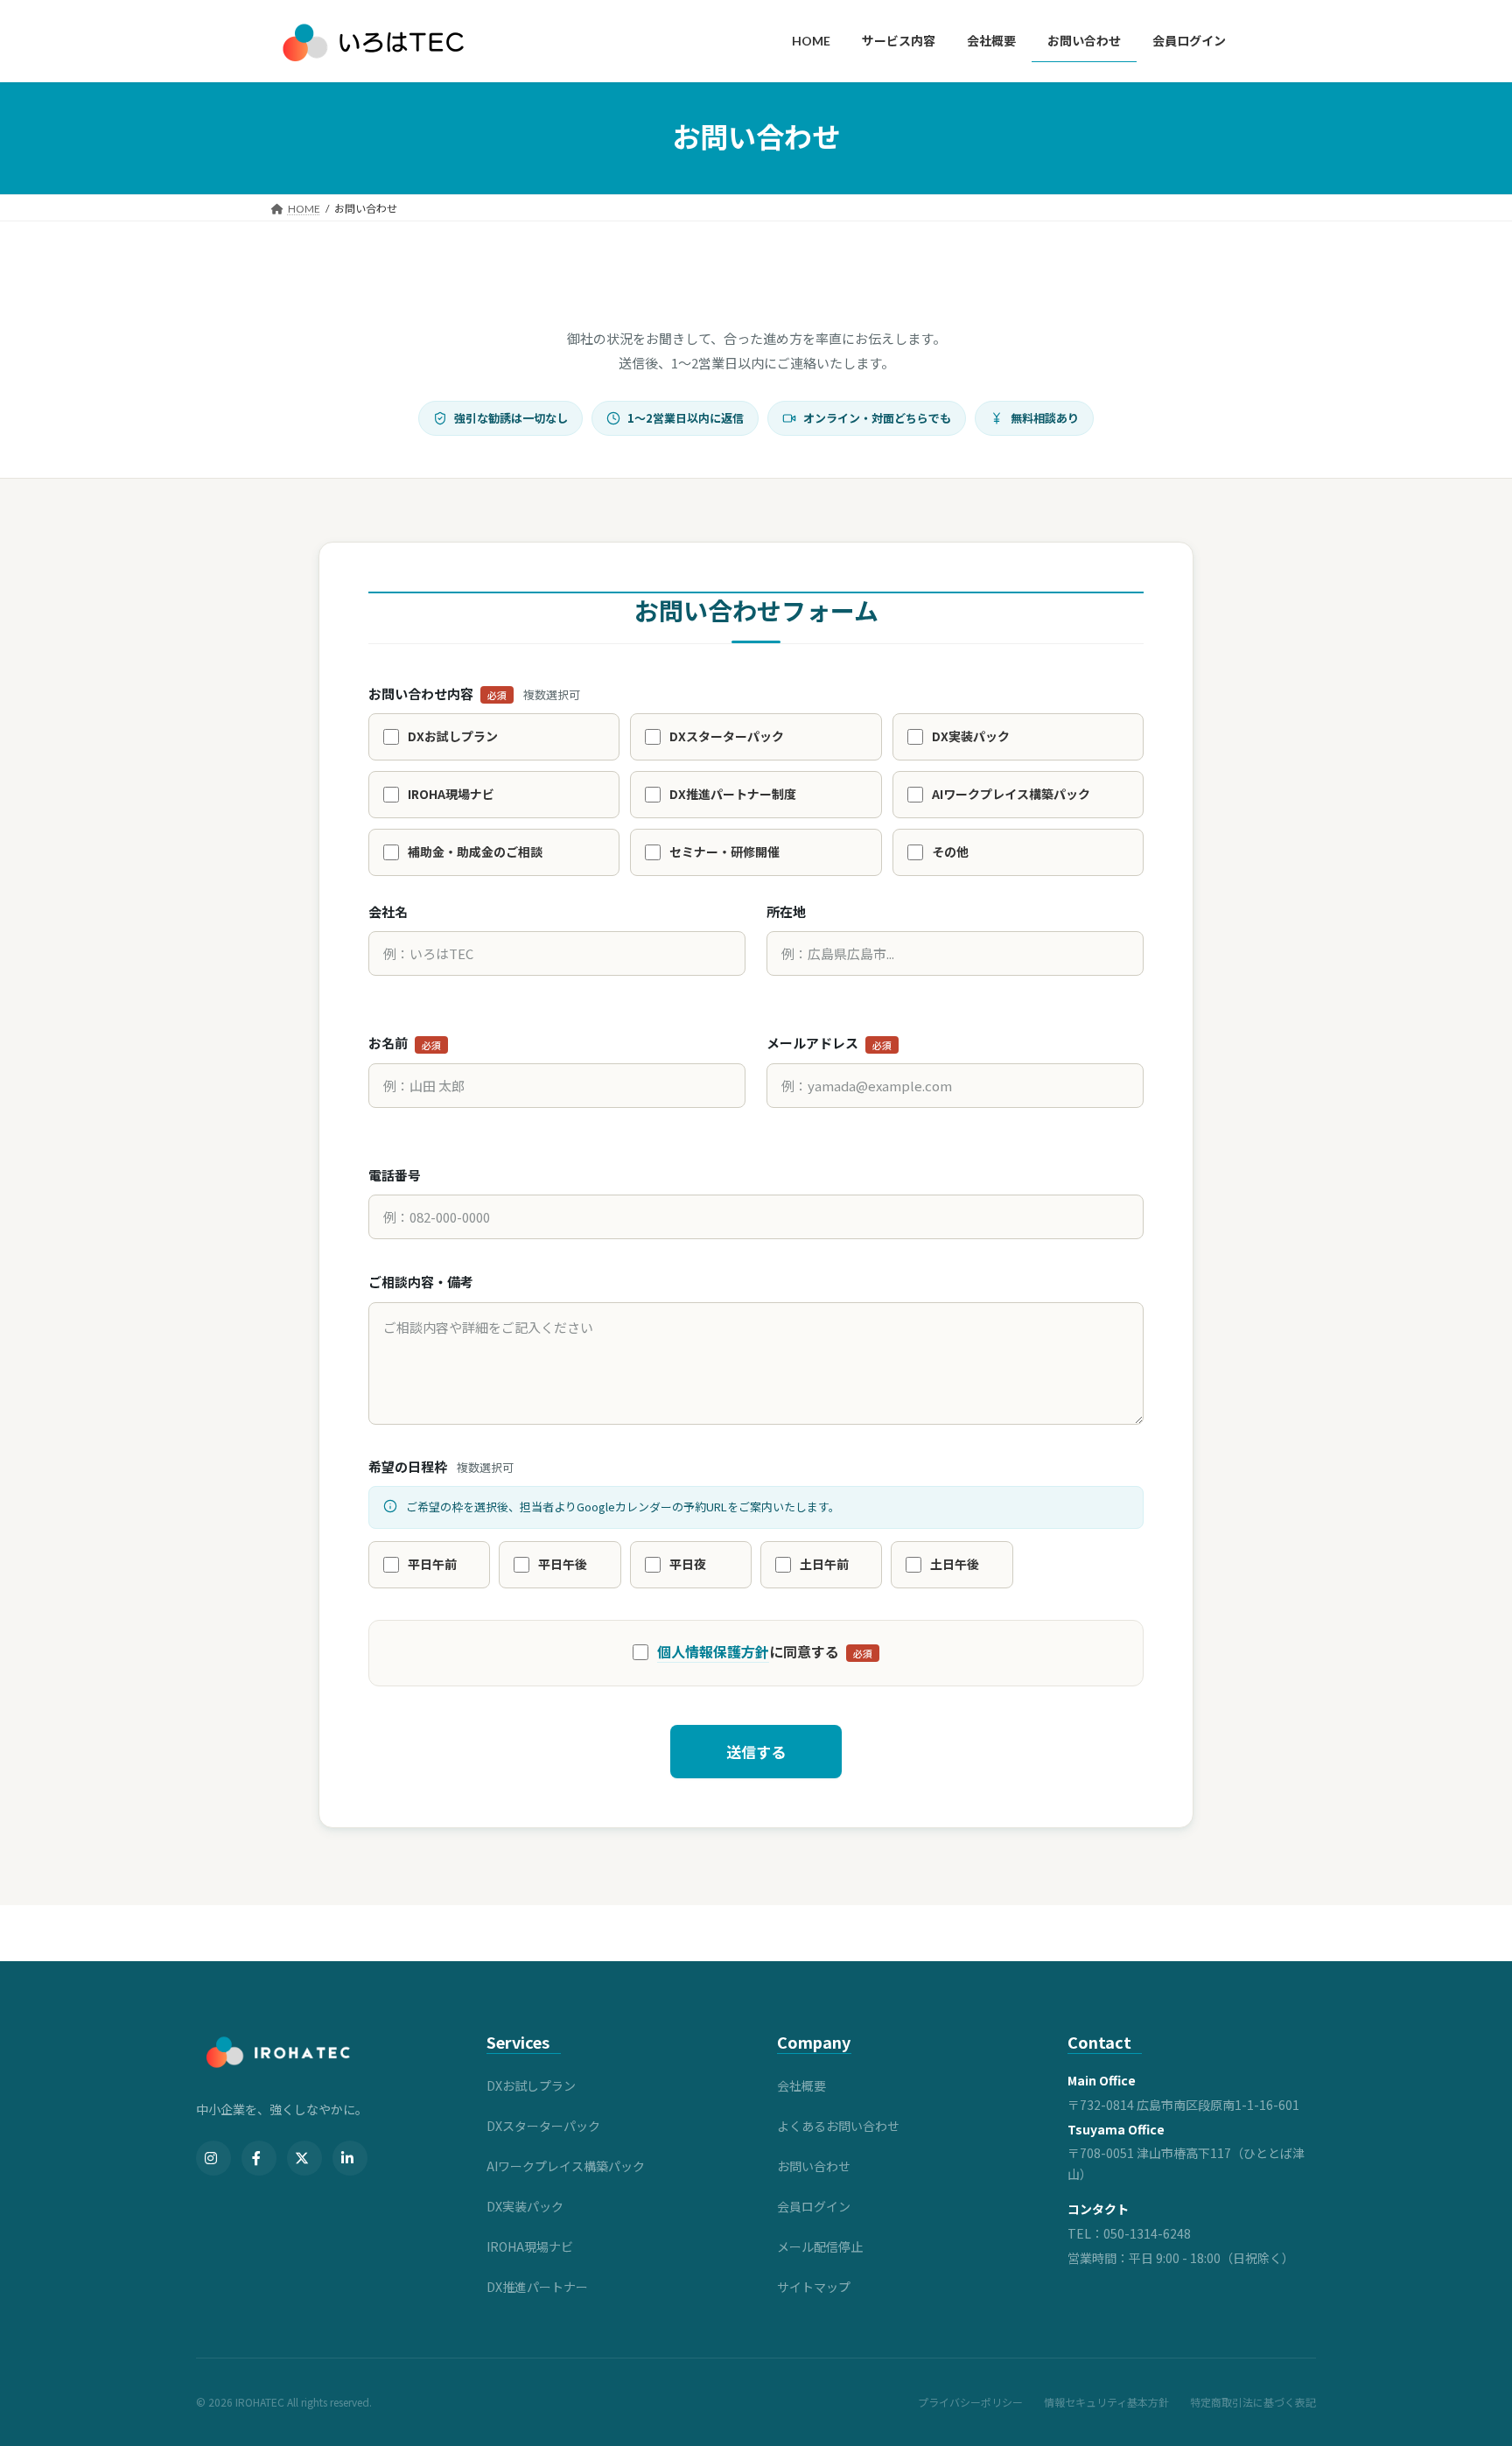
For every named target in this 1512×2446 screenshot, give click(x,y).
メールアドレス (829, 1043)
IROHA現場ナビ (530, 2246)
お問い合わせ (814, 2166)
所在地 (786, 911)
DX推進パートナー (537, 2287)
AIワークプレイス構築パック (566, 2166)
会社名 (388, 911)
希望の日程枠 (441, 1466)
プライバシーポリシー (970, 2402)
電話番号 (395, 1175)
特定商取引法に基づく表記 (1253, 2402)
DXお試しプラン (531, 2085)
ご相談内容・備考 (421, 1282)
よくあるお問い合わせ (838, 2126)
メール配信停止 (820, 2246)
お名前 (405, 1043)
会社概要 (801, 2085)
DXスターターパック (543, 2126)
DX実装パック (525, 2206)
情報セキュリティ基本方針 (1106, 2402)
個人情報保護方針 (713, 1651)
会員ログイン (814, 2206)
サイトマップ (814, 2287)
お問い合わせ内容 (474, 694)
